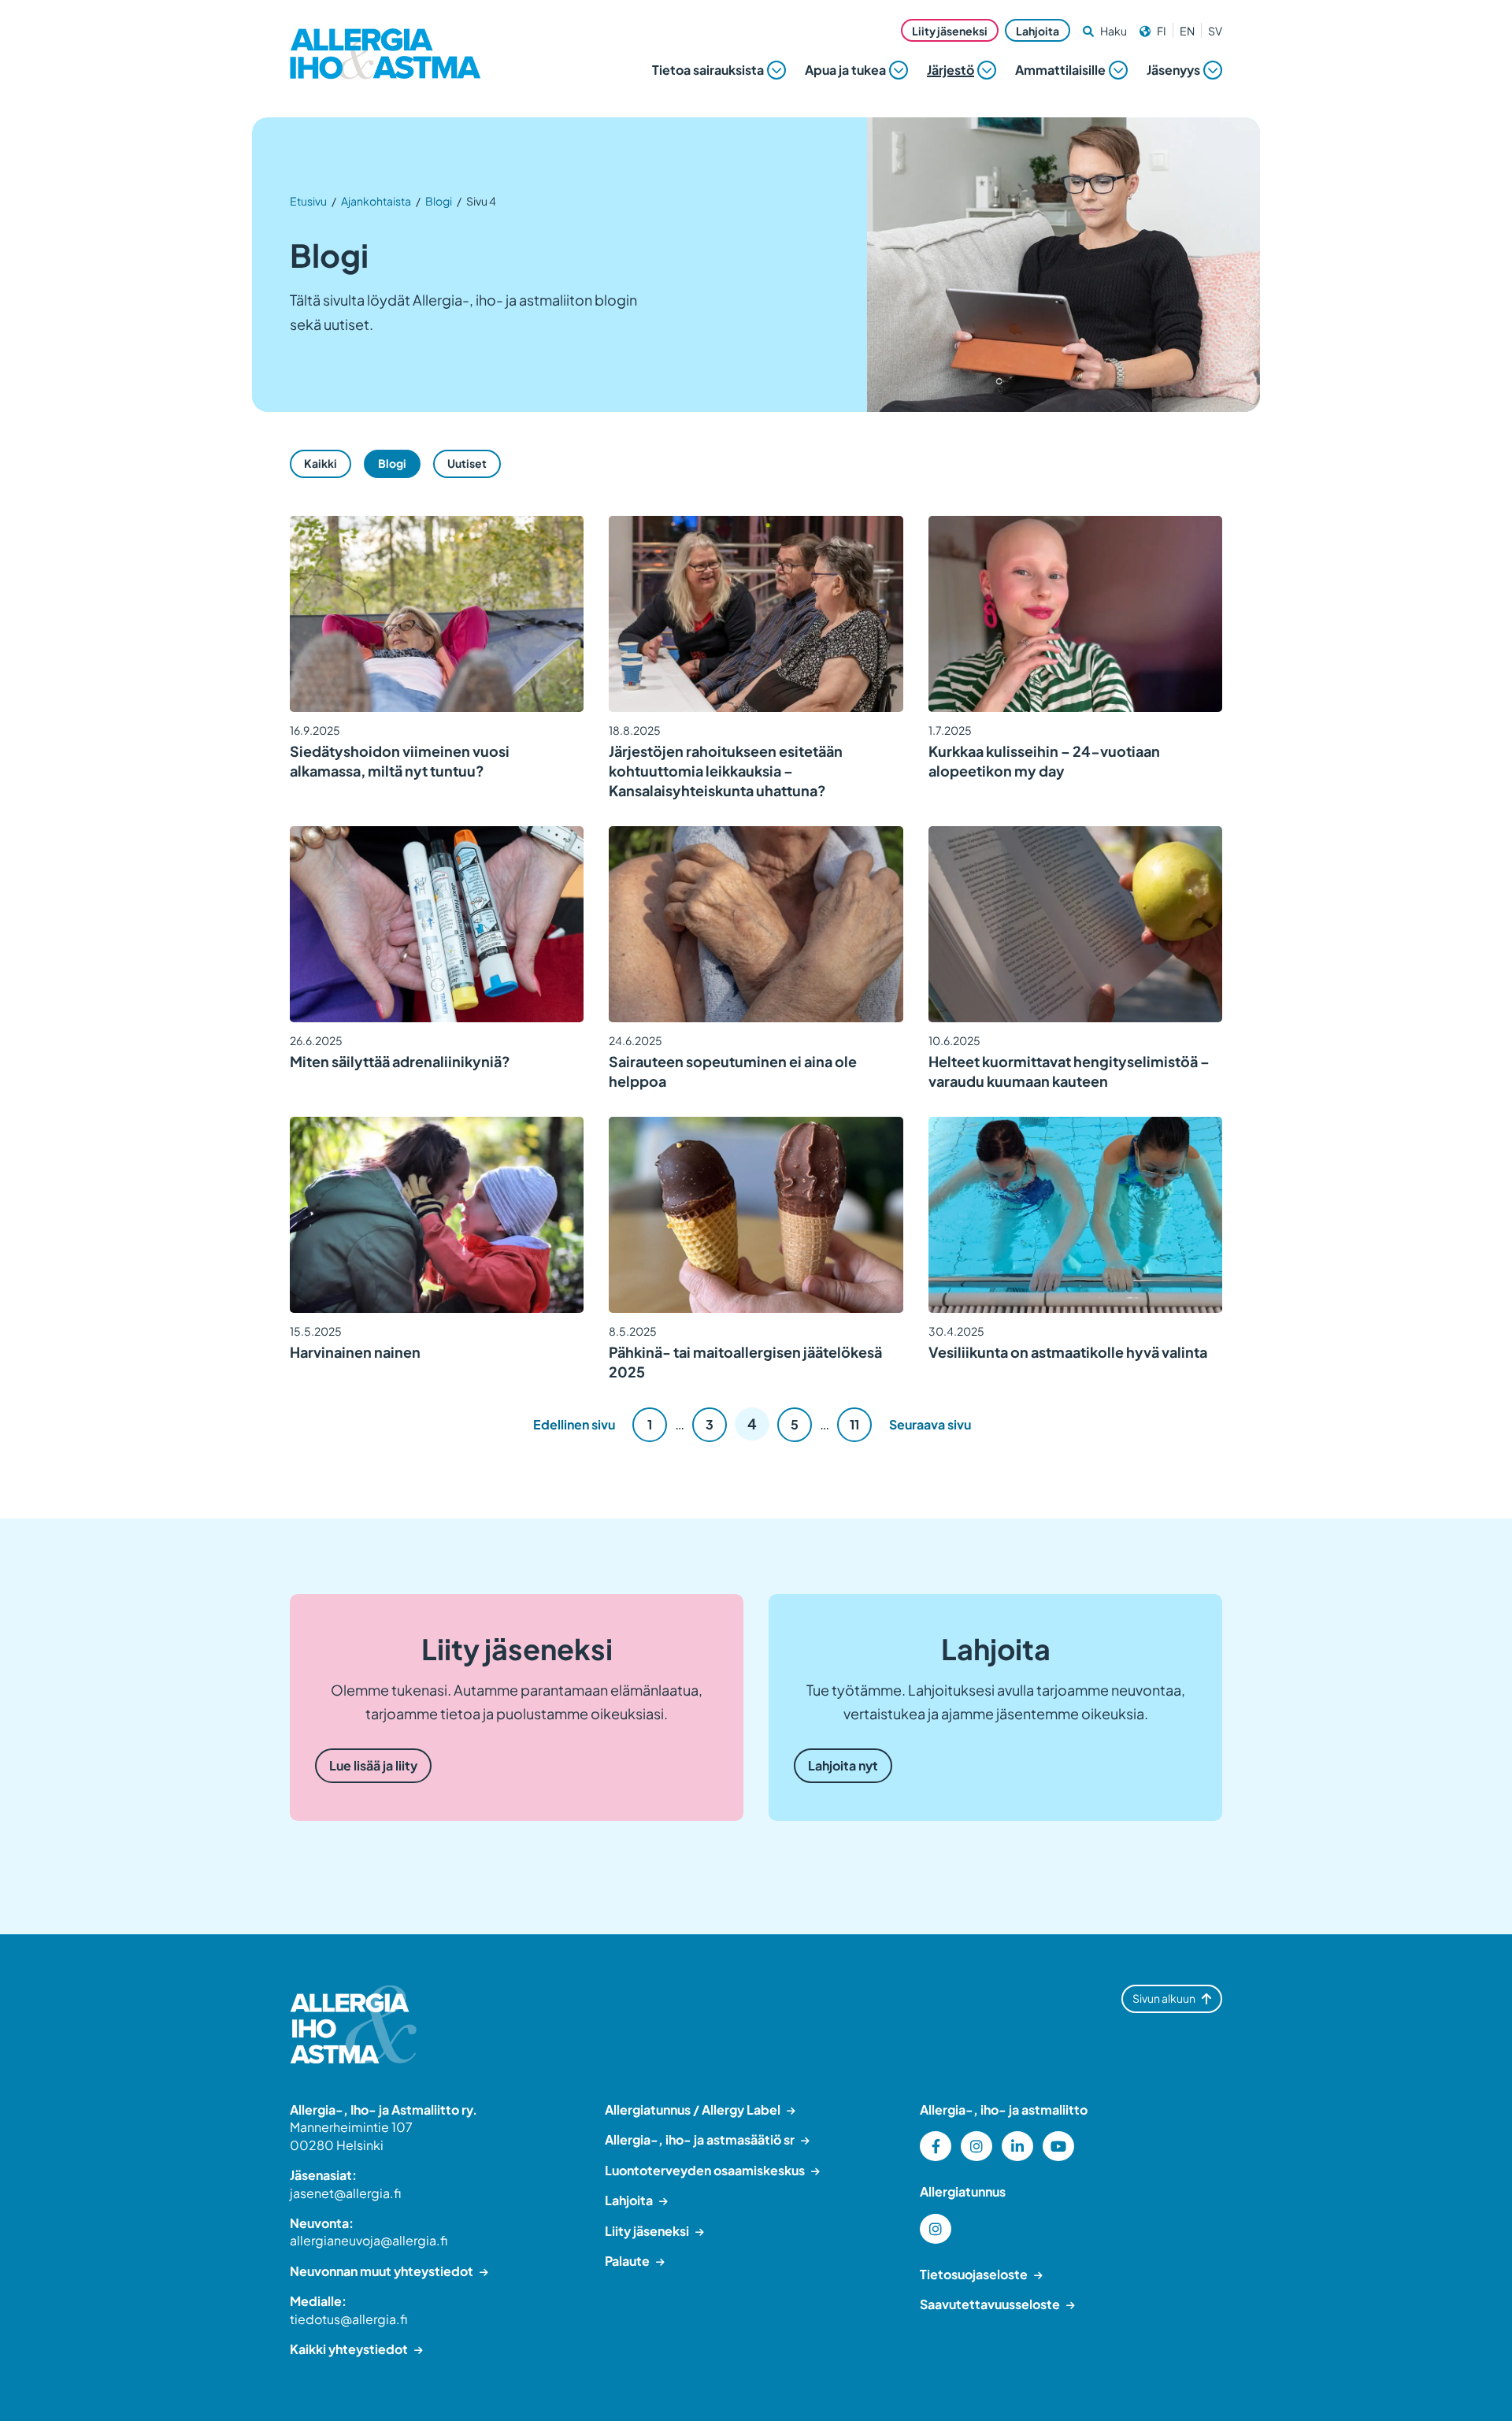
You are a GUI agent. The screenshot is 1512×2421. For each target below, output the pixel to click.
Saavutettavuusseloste (990, 2304)
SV (1215, 31)
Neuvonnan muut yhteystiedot (382, 2271)
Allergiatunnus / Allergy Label (693, 2110)
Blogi (439, 201)
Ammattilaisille (1060, 70)
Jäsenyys (1173, 70)
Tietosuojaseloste (974, 2274)
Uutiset (467, 463)
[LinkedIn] (1017, 2146)
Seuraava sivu (930, 1424)
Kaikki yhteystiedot (349, 2349)
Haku (1114, 31)
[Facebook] (936, 2146)
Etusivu (308, 201)
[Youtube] (1058, 2146)
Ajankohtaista (376, 201)
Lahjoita (1038, 31)
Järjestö (951, 70)
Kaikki (321, 463)
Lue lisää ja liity (373, 1765)
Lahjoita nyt (843, 1765)
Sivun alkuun (1164, 1998)
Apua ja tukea (845, 70)
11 (854, 1424)
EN (1187, 31)
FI (1162, 31)
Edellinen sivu (574, 1424)
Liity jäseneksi (950, 31)
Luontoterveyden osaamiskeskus (705, 2170)
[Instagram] (976, 2146)
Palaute (627, 2261)
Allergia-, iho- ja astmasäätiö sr (700, 2139)
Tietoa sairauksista (708, 70)
